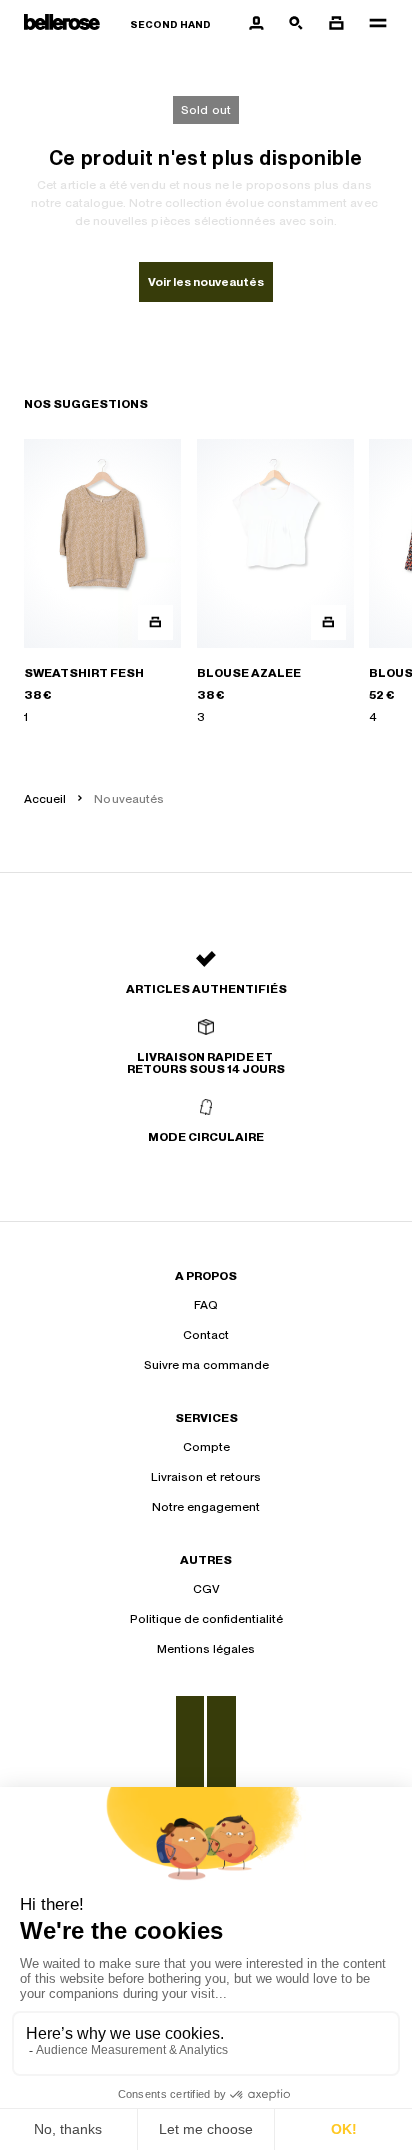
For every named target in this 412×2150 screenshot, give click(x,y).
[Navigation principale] (372, 24)
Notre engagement (206, 1507)
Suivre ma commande (206, 1365)
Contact (206, 1335)
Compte (206, 1447)
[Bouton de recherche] (296, 24)
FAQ (206, 1305)
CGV (206, 1589)
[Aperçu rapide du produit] (155, 622)
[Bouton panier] (336, 24)
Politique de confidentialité (206, 1619)
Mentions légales (206, 1649)
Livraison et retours (206, 1477)
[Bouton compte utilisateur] (256, 24)
